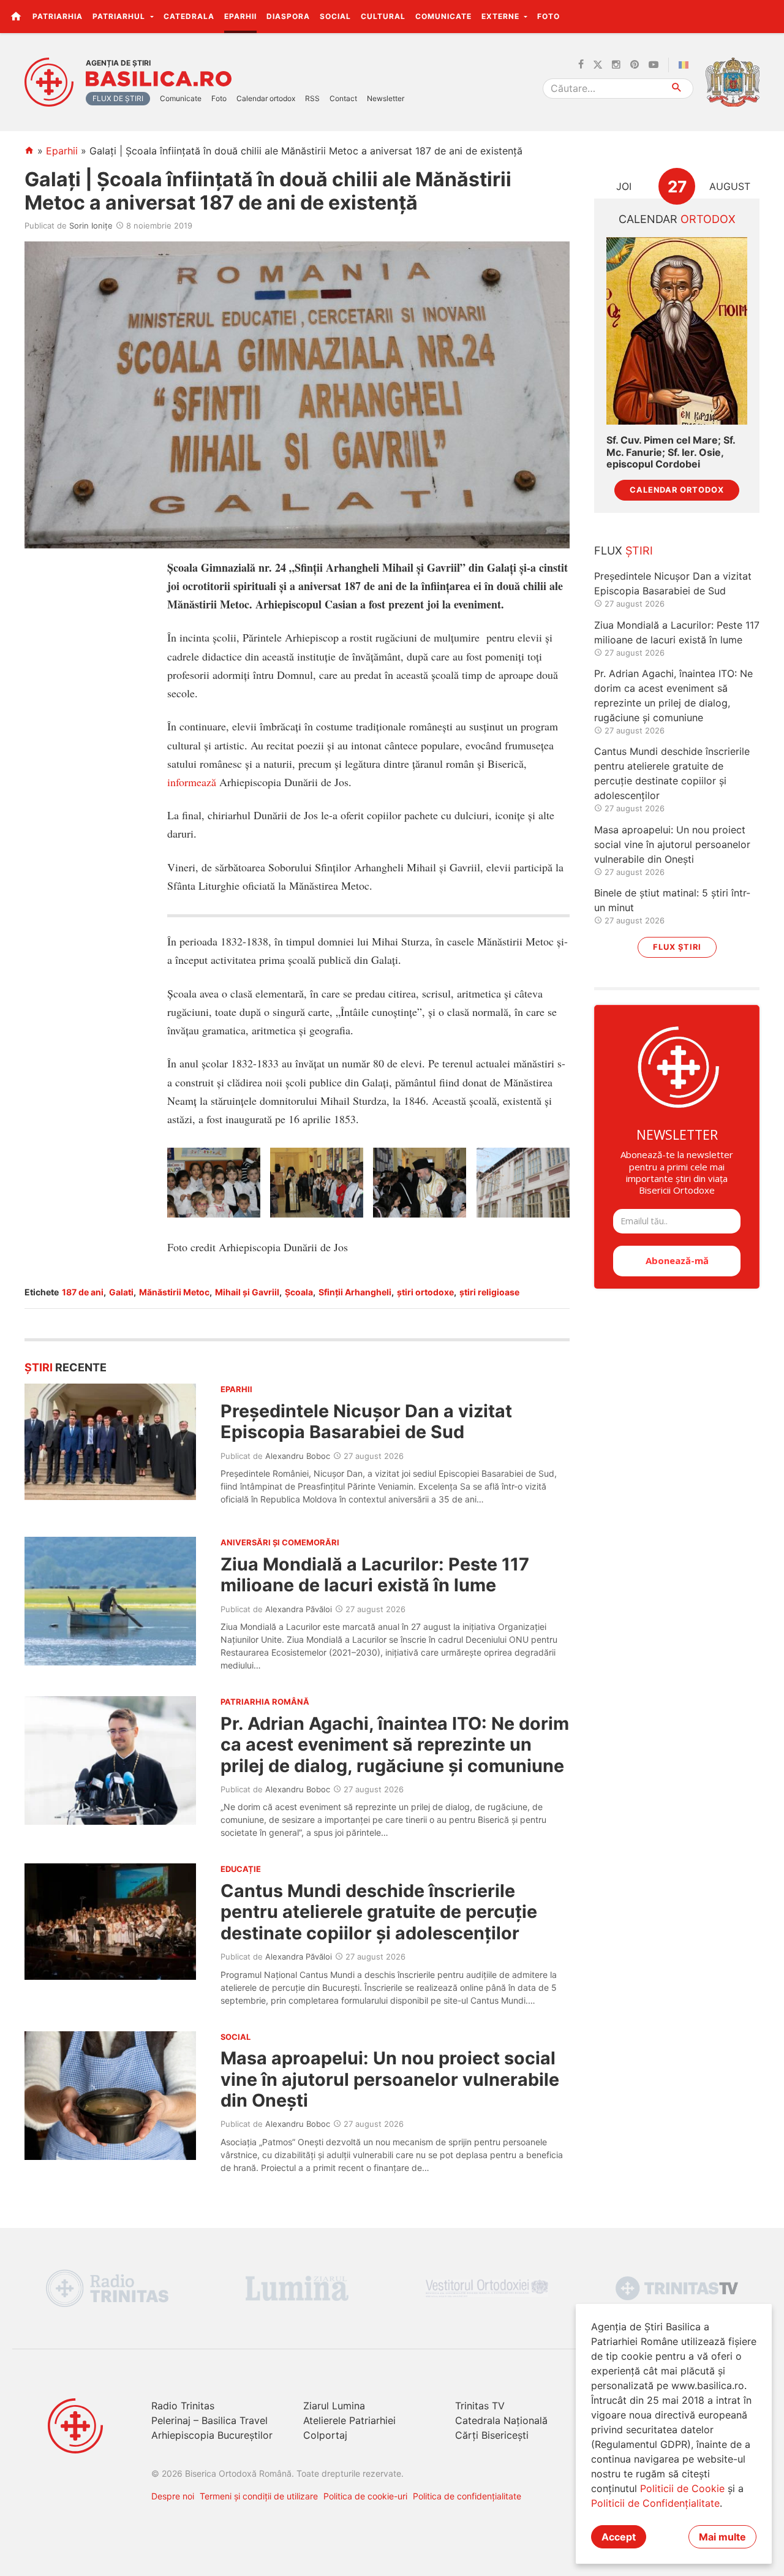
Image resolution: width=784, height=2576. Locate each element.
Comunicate (443, 16)
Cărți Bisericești (492, 2435)
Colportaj (325, 2435)
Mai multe (722, 2537)
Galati (121, 1292)
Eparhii (240, 16)
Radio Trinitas (183, 2406)
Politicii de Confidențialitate (655, 2503)
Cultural (383, 16)
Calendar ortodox (266, 98)
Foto (548, 16)
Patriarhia (58, 16)
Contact (343, 98)
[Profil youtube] (654, 65)
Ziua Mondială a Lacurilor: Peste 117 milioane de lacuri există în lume (375, 1574)
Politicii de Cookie (682, 2488)
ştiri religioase (489, 1292)
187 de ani (83, 1292)
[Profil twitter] (598, 65)
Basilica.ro (159, 79)
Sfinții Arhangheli (355, 1292)
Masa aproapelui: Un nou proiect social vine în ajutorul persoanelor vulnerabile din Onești (390, 2079)
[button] (768, 16)
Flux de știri (118, 98)
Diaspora (288, 16)
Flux (624, 551)
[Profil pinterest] (635, 65)
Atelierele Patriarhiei (349, 2420)
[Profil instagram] (616, 65)
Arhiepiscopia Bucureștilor (212, 2435)
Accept (619, 2537)
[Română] (686, 65)
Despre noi (173, 2496)
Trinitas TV (480, 2406)
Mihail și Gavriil (247, 1292)
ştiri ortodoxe (425, 1292)
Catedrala (189, 16)
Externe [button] (502, 16)
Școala (299, 1292)
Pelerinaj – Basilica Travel (209, 2420)
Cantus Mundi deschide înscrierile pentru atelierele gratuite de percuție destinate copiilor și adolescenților (379, 1912)
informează (192, 782)
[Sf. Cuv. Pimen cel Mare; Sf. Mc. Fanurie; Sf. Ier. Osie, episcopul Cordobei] (677, 331)
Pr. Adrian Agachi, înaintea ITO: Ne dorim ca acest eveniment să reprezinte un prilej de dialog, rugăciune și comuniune (395, 1744)
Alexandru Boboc (298, 1456)
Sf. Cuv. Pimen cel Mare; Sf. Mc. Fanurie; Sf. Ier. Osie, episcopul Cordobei (671, 452)
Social (335, 16)
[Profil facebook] (581, 65)
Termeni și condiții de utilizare (259, 2496)
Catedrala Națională (501, 2420)
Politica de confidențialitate (467, 2496)
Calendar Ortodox (677, 490)
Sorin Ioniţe (91, 225)
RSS (312, 98)
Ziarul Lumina (334, 2406)
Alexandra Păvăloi (299, 1609)
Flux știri (677, 947)
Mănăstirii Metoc (174, 1292)
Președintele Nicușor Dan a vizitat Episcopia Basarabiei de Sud (366, 1421)
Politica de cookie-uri (365, 2496)
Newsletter (386, 98)
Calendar (677, 219)
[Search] (677, 89)
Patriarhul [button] (120, 16)
